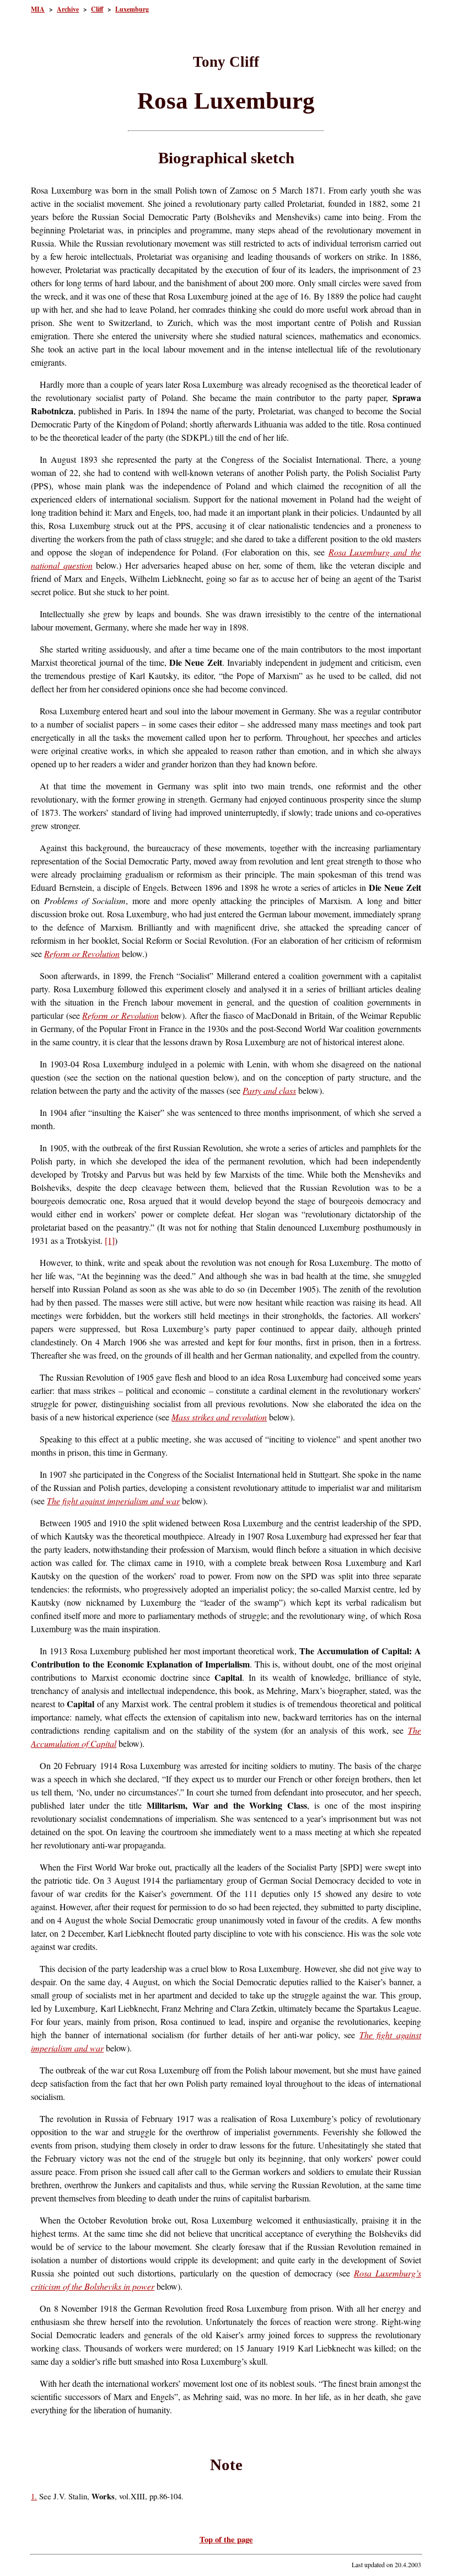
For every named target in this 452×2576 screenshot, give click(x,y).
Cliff (97, 9)
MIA (38, 9)
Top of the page (226, 2539)
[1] (110, 1240)
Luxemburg (132, 9)
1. (34, 2496)
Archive (68, 9)
